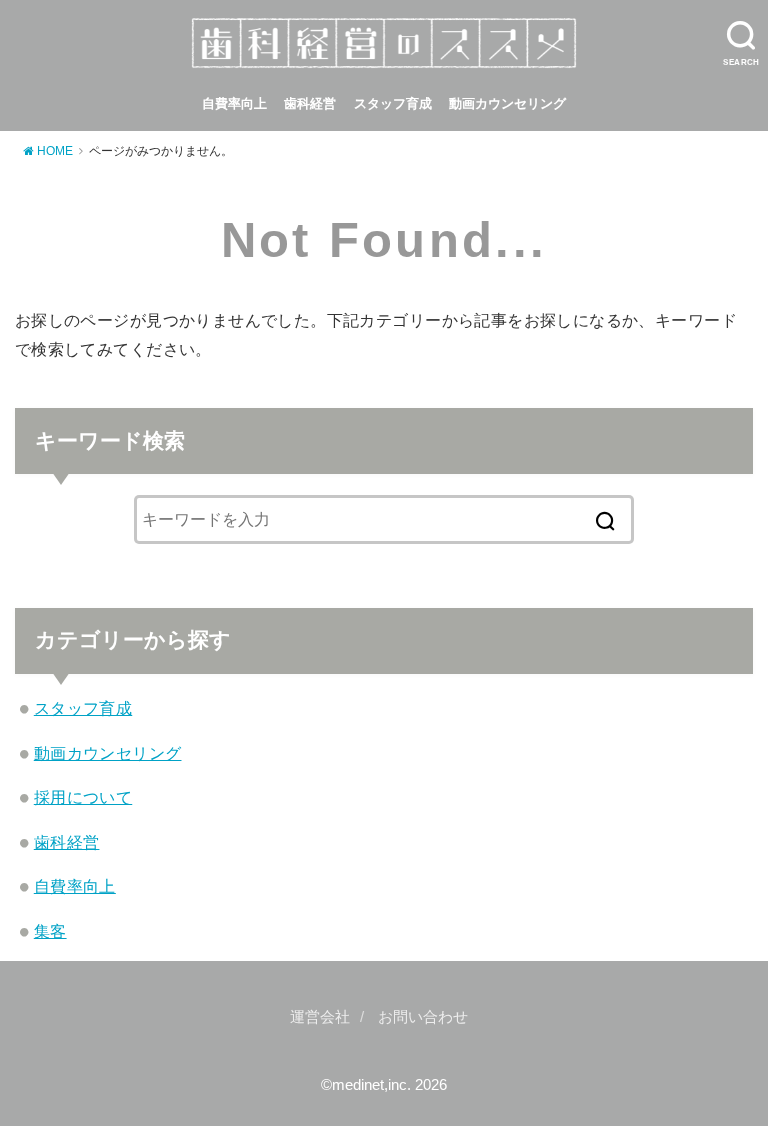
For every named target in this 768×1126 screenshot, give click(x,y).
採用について (83, 797)
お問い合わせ (423, 1017)
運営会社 (320, 1017)
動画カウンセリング (507, 103)
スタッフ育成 (393, 103)
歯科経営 (310, 103)
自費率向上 (234, 103)
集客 (50, 931)
